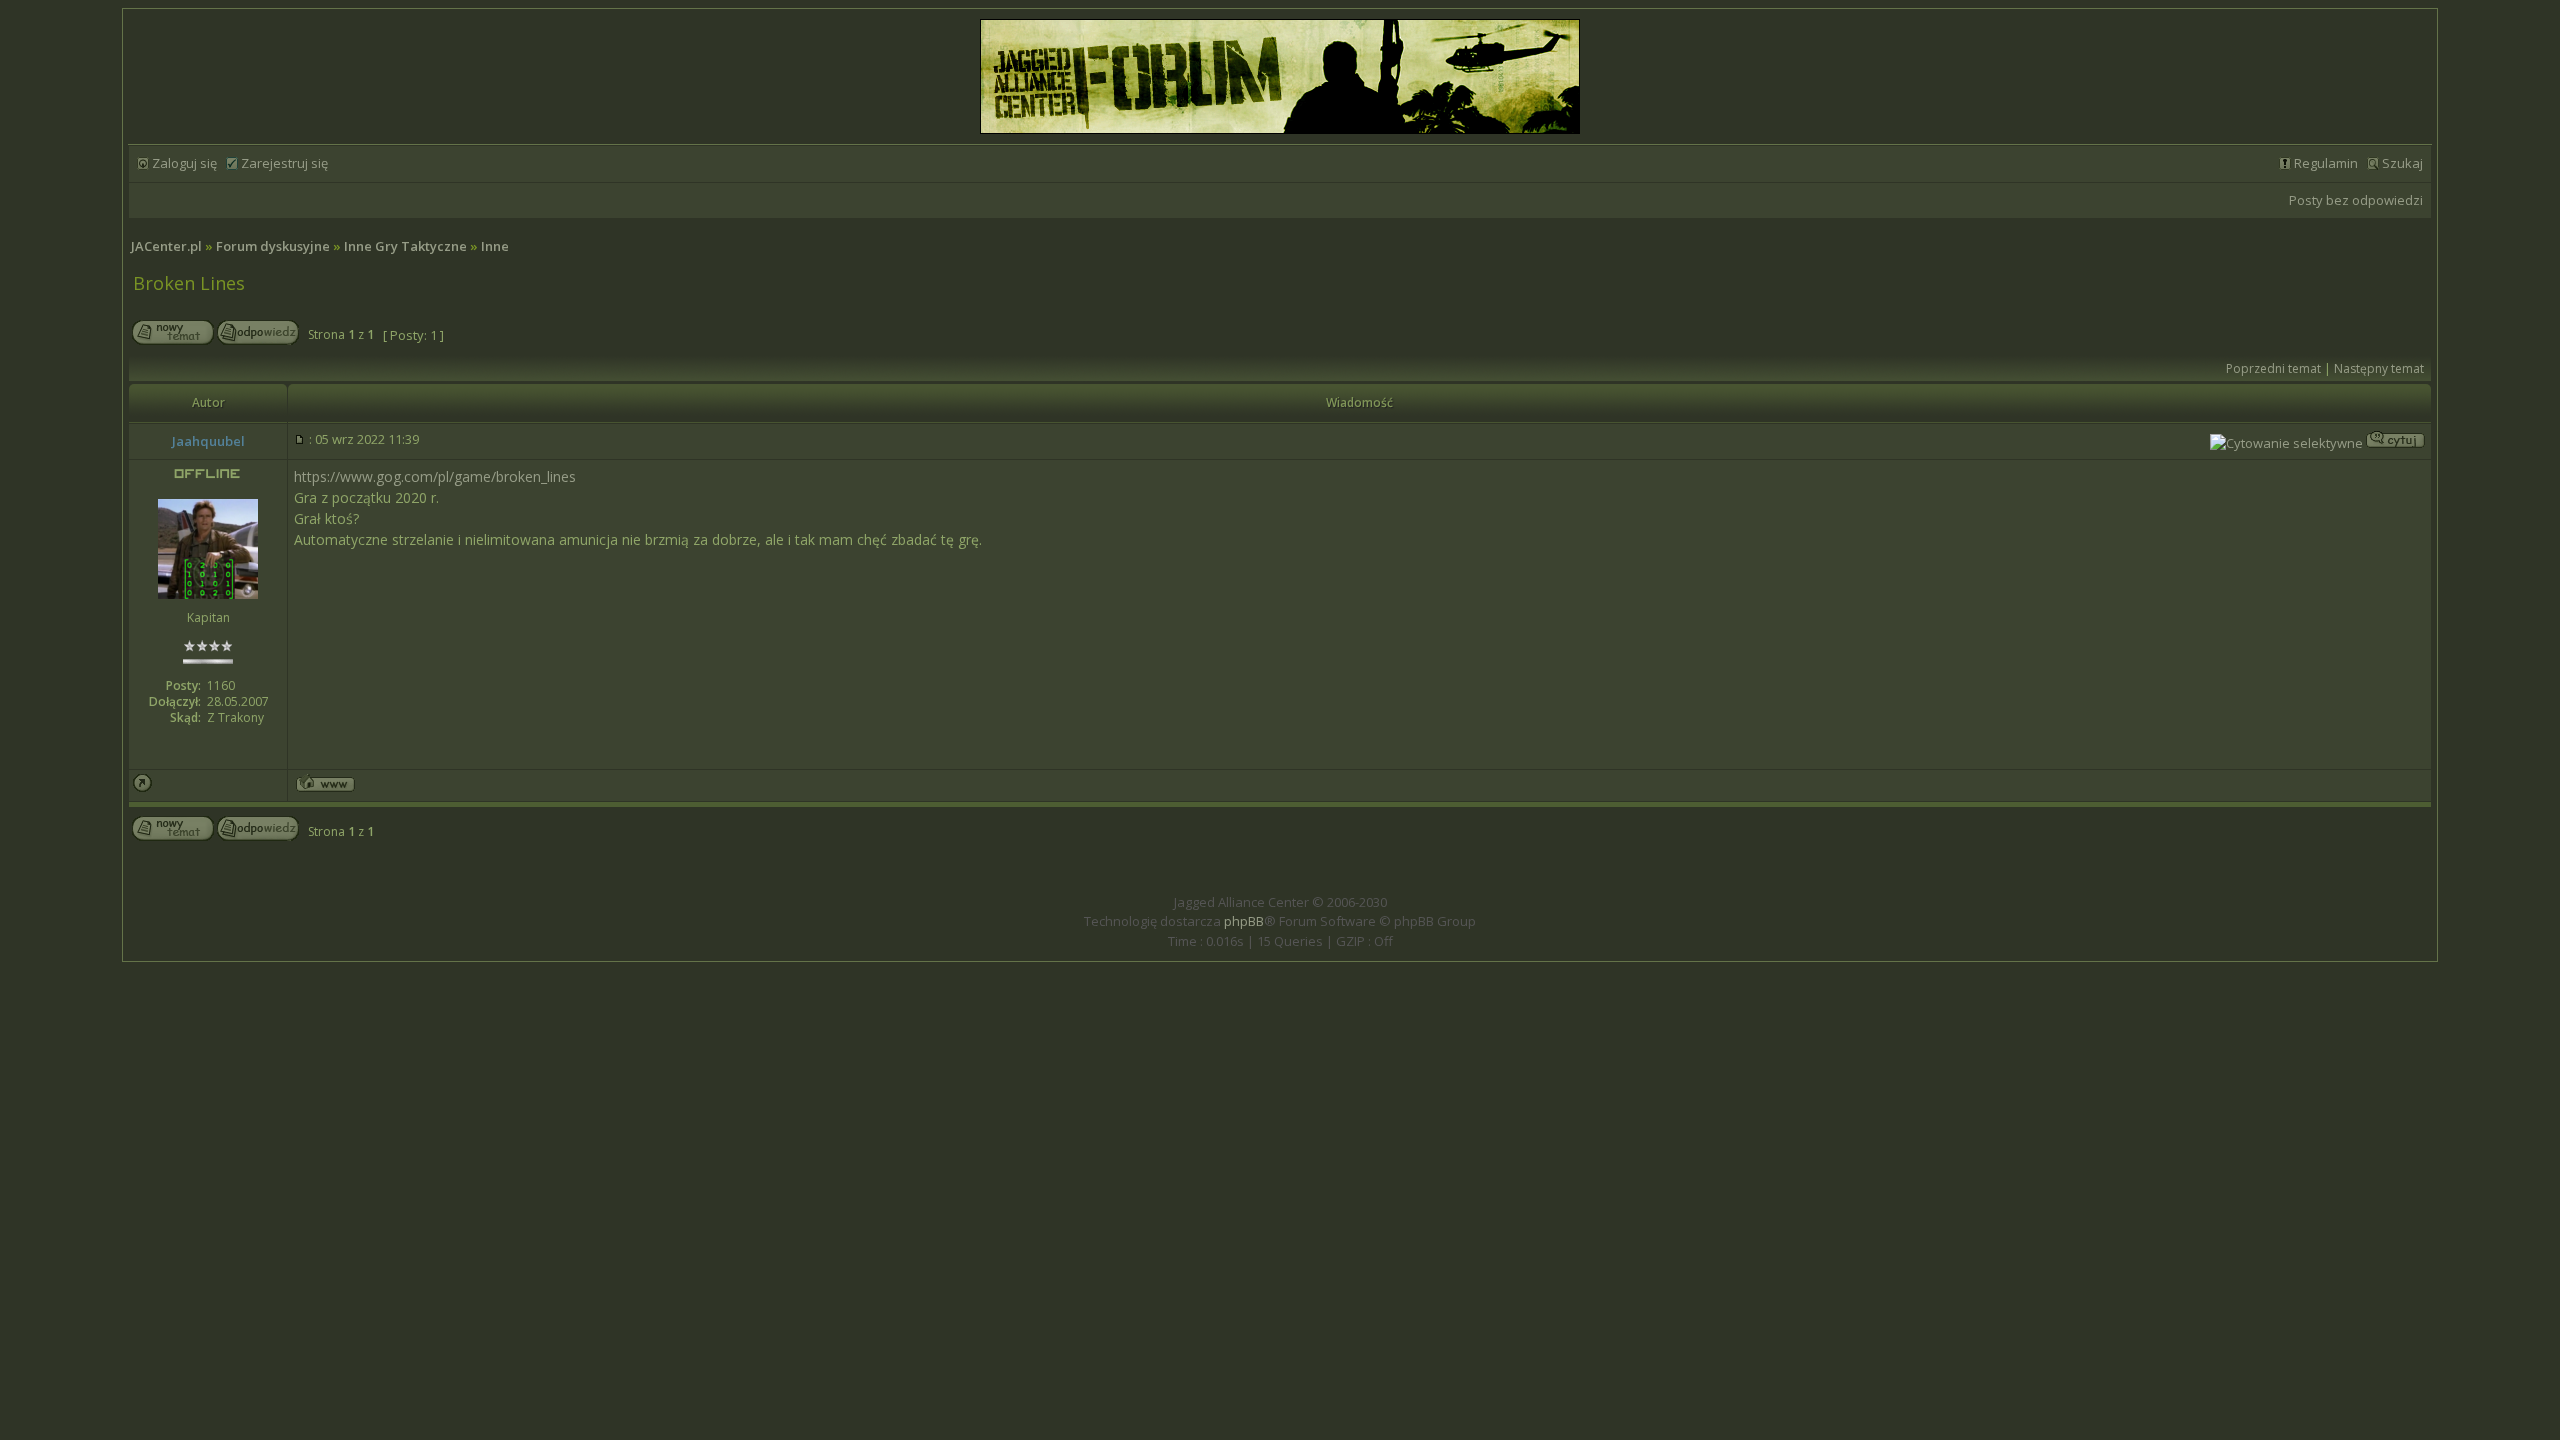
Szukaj (2402, 163)
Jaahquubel (208, 441)
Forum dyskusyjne (273, 246)
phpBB (1244, 921)
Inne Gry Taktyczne (405, 246)
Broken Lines (189, 283)
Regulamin (2326, 163)
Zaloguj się (184, 163)
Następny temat (2379, 368)
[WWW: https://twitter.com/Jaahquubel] (325, 787)
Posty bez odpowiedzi (2356, 200)
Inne (495, 246)
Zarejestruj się (284, 163)
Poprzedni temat (2273, 368)
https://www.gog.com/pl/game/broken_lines (435, 476)
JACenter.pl (166, 246)
